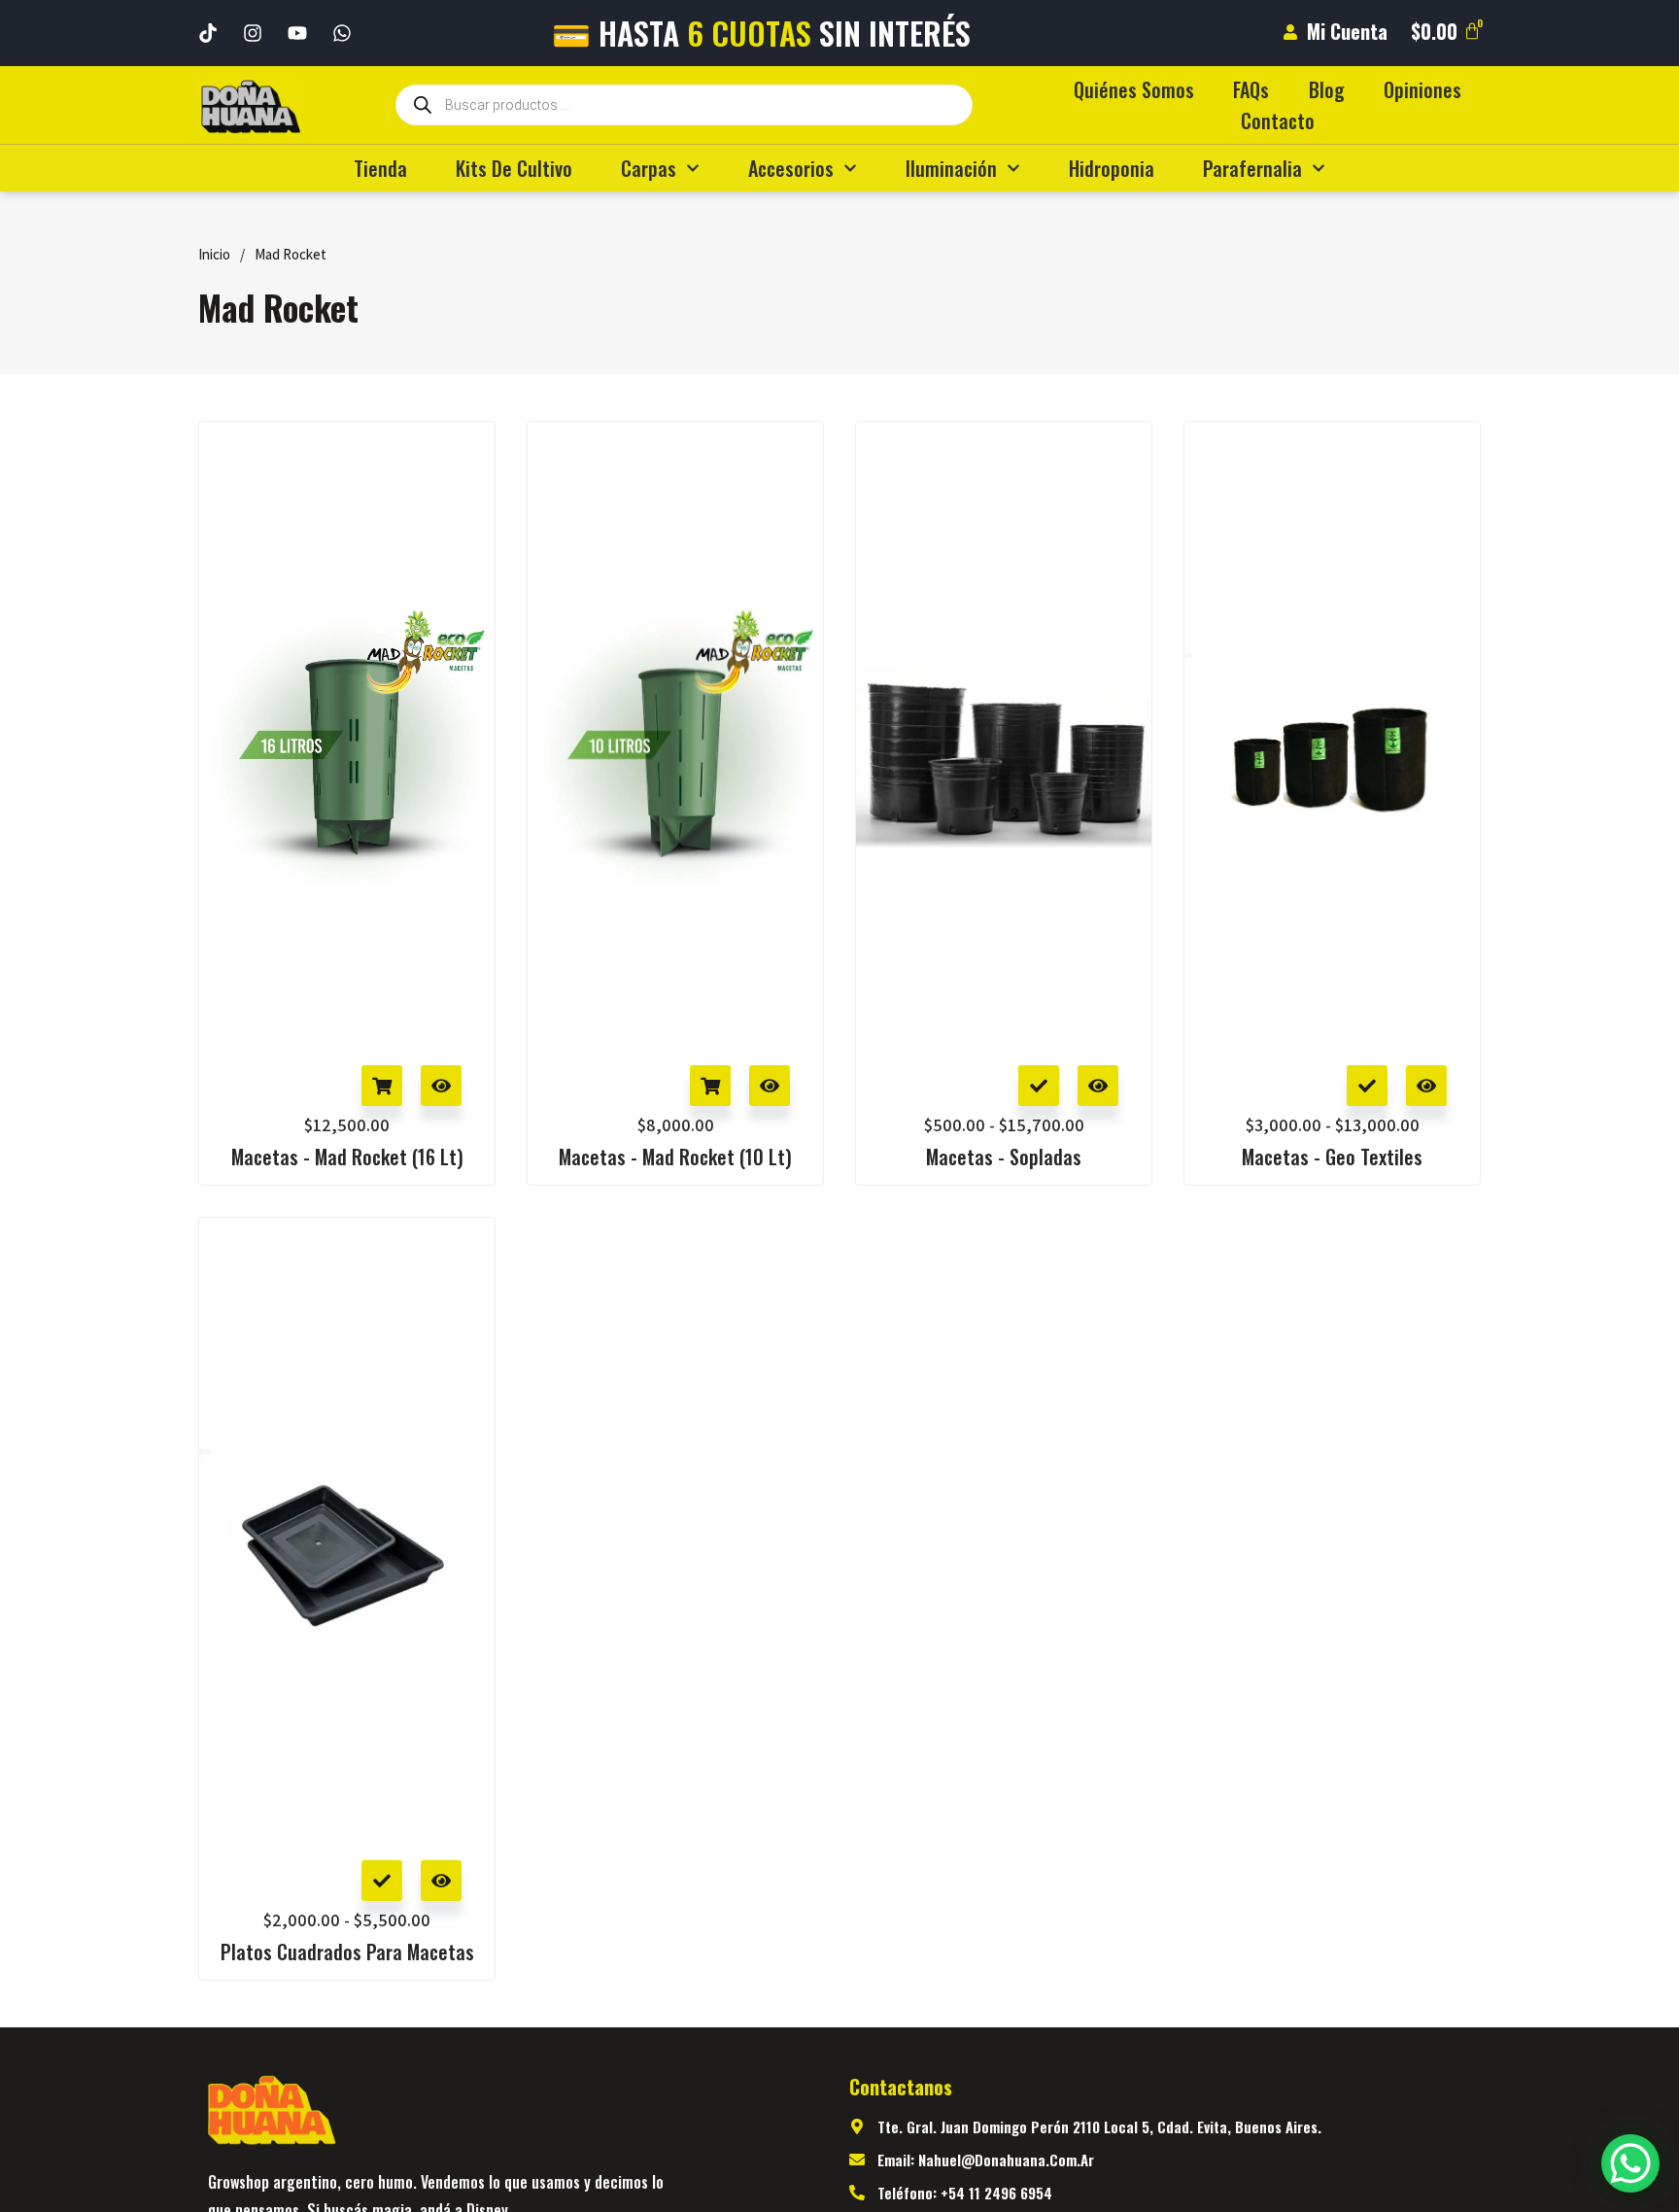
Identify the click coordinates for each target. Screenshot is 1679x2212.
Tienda (380, 168)
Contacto (1278, 121)
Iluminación (951, 168)
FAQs (1251, 89)
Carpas (649, 168)
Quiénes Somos (1134, 89)
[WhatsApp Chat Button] (1630, 2163)
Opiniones (1422, 89)
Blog (1327, 89)
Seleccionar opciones (1039, 1086)
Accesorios (791, 168)
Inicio (214, 254)
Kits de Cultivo (514, 168)
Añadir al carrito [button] (382, 1086)
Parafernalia (1252, 168)
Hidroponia (1112, 168)
